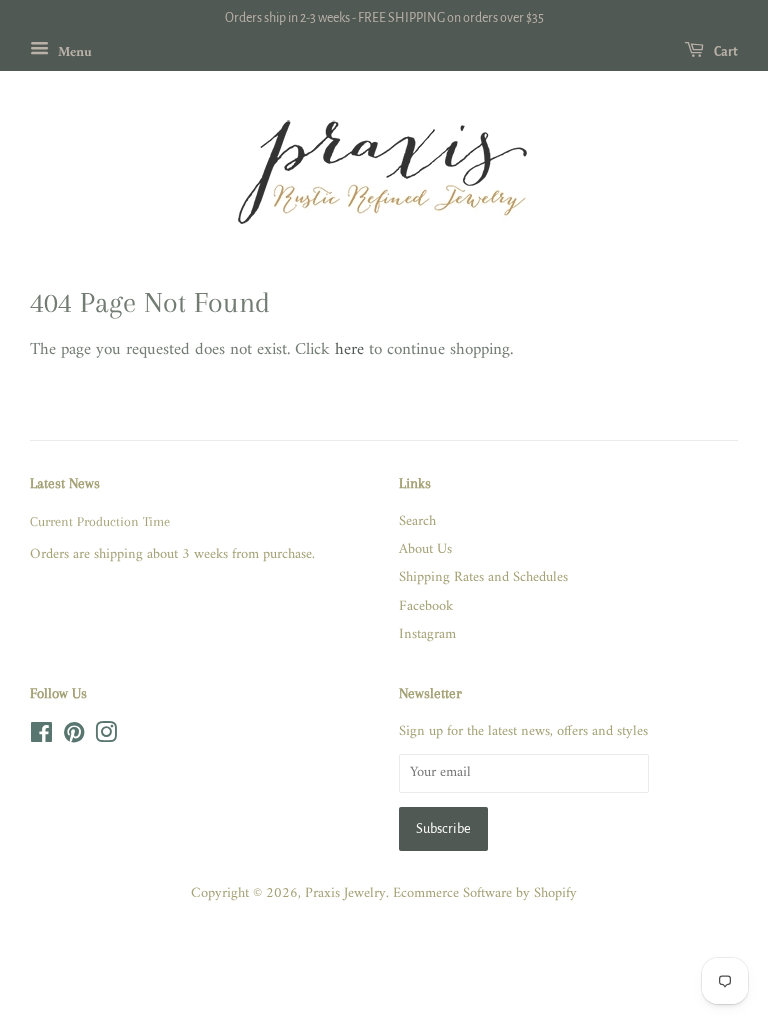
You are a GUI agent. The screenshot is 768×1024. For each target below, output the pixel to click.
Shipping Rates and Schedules (483, 577)
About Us (425, 549)
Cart (725, 52)
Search (417, 521)
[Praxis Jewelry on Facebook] (41, 737)
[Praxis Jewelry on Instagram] (106, 737)
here (349, 350)
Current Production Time (100, 521)
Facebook (426, 606)
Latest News (65, 483)
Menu (73, 51)
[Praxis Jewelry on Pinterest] (74, 737)
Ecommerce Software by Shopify (485, 893)
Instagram (427, 634)
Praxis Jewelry (345, 893)
